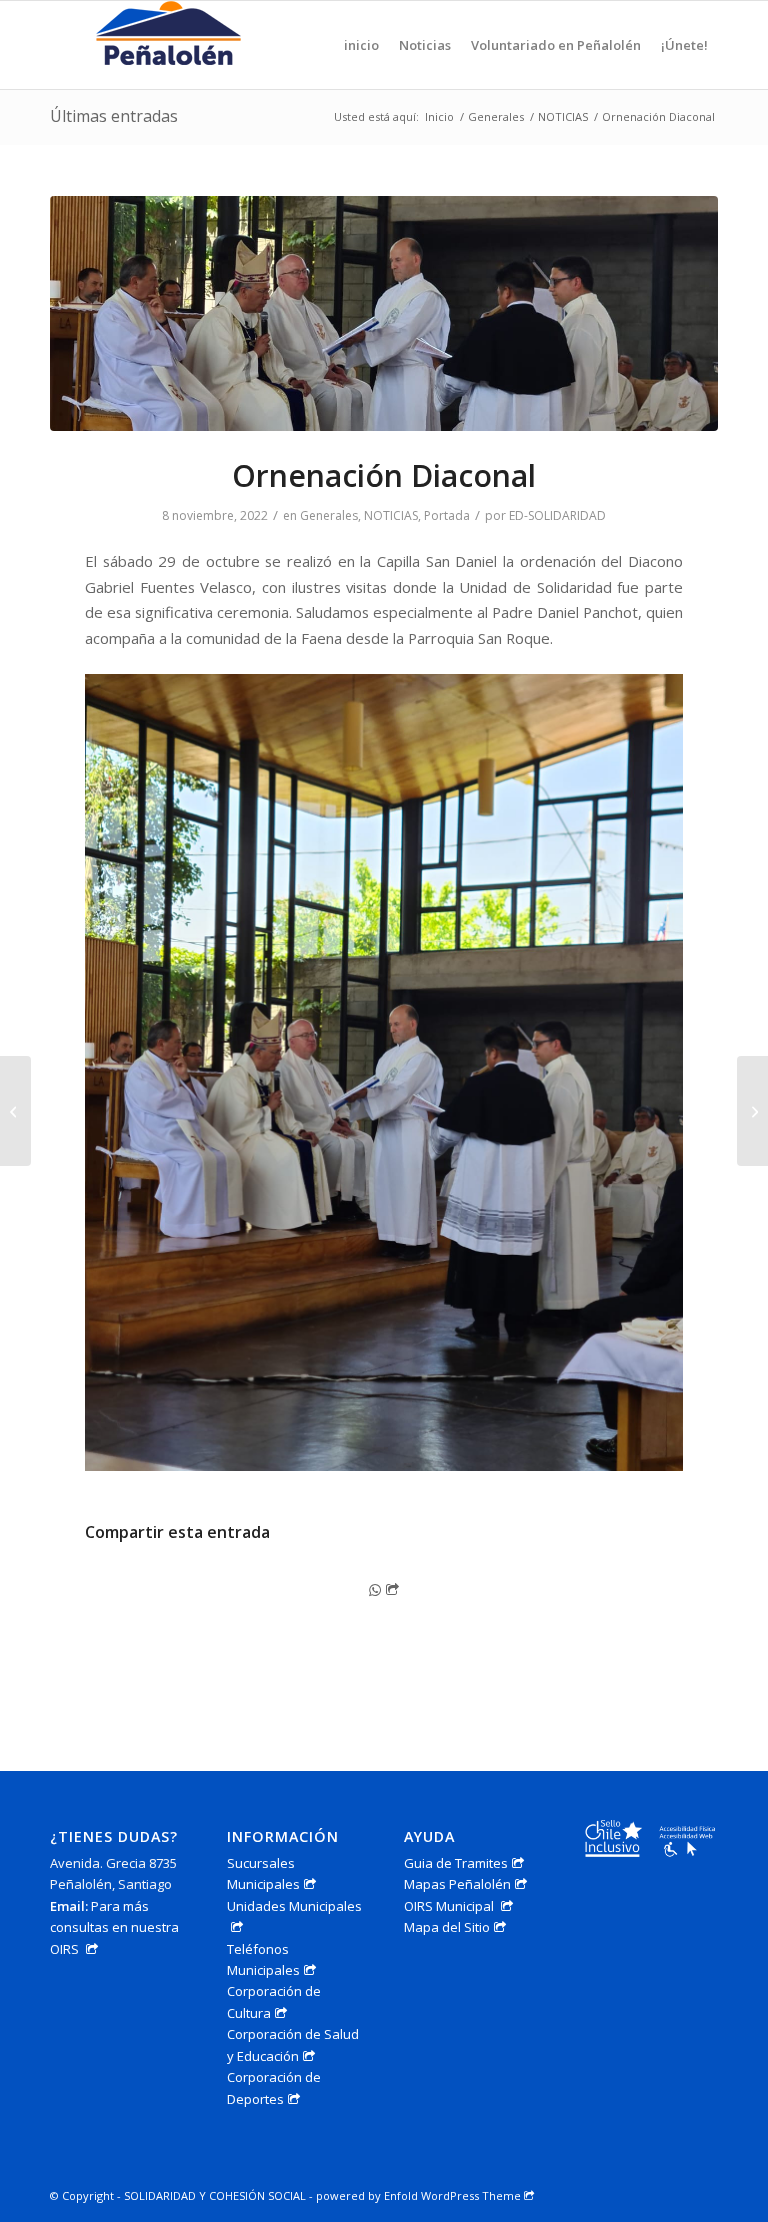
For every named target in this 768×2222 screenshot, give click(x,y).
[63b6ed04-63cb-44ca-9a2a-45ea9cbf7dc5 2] (384, 313)
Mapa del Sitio (447, 1927)
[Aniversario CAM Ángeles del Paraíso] (15, 1111)
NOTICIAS (391, 515)
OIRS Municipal (450, 1906)
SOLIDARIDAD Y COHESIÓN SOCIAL (215, 2195)
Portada (447, 515)
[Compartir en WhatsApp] (384, 1590)
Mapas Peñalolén (457, 1884)
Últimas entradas (114, 116)
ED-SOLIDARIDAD (557, 515)
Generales (329, 515)
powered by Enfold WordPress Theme (418, 2195)
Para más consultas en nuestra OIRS (114, 1927)
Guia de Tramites (456, 1863)
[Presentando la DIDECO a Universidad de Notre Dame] (752, 1111)
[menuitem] (361, 45)
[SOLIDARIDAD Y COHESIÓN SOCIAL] (171, 45)
